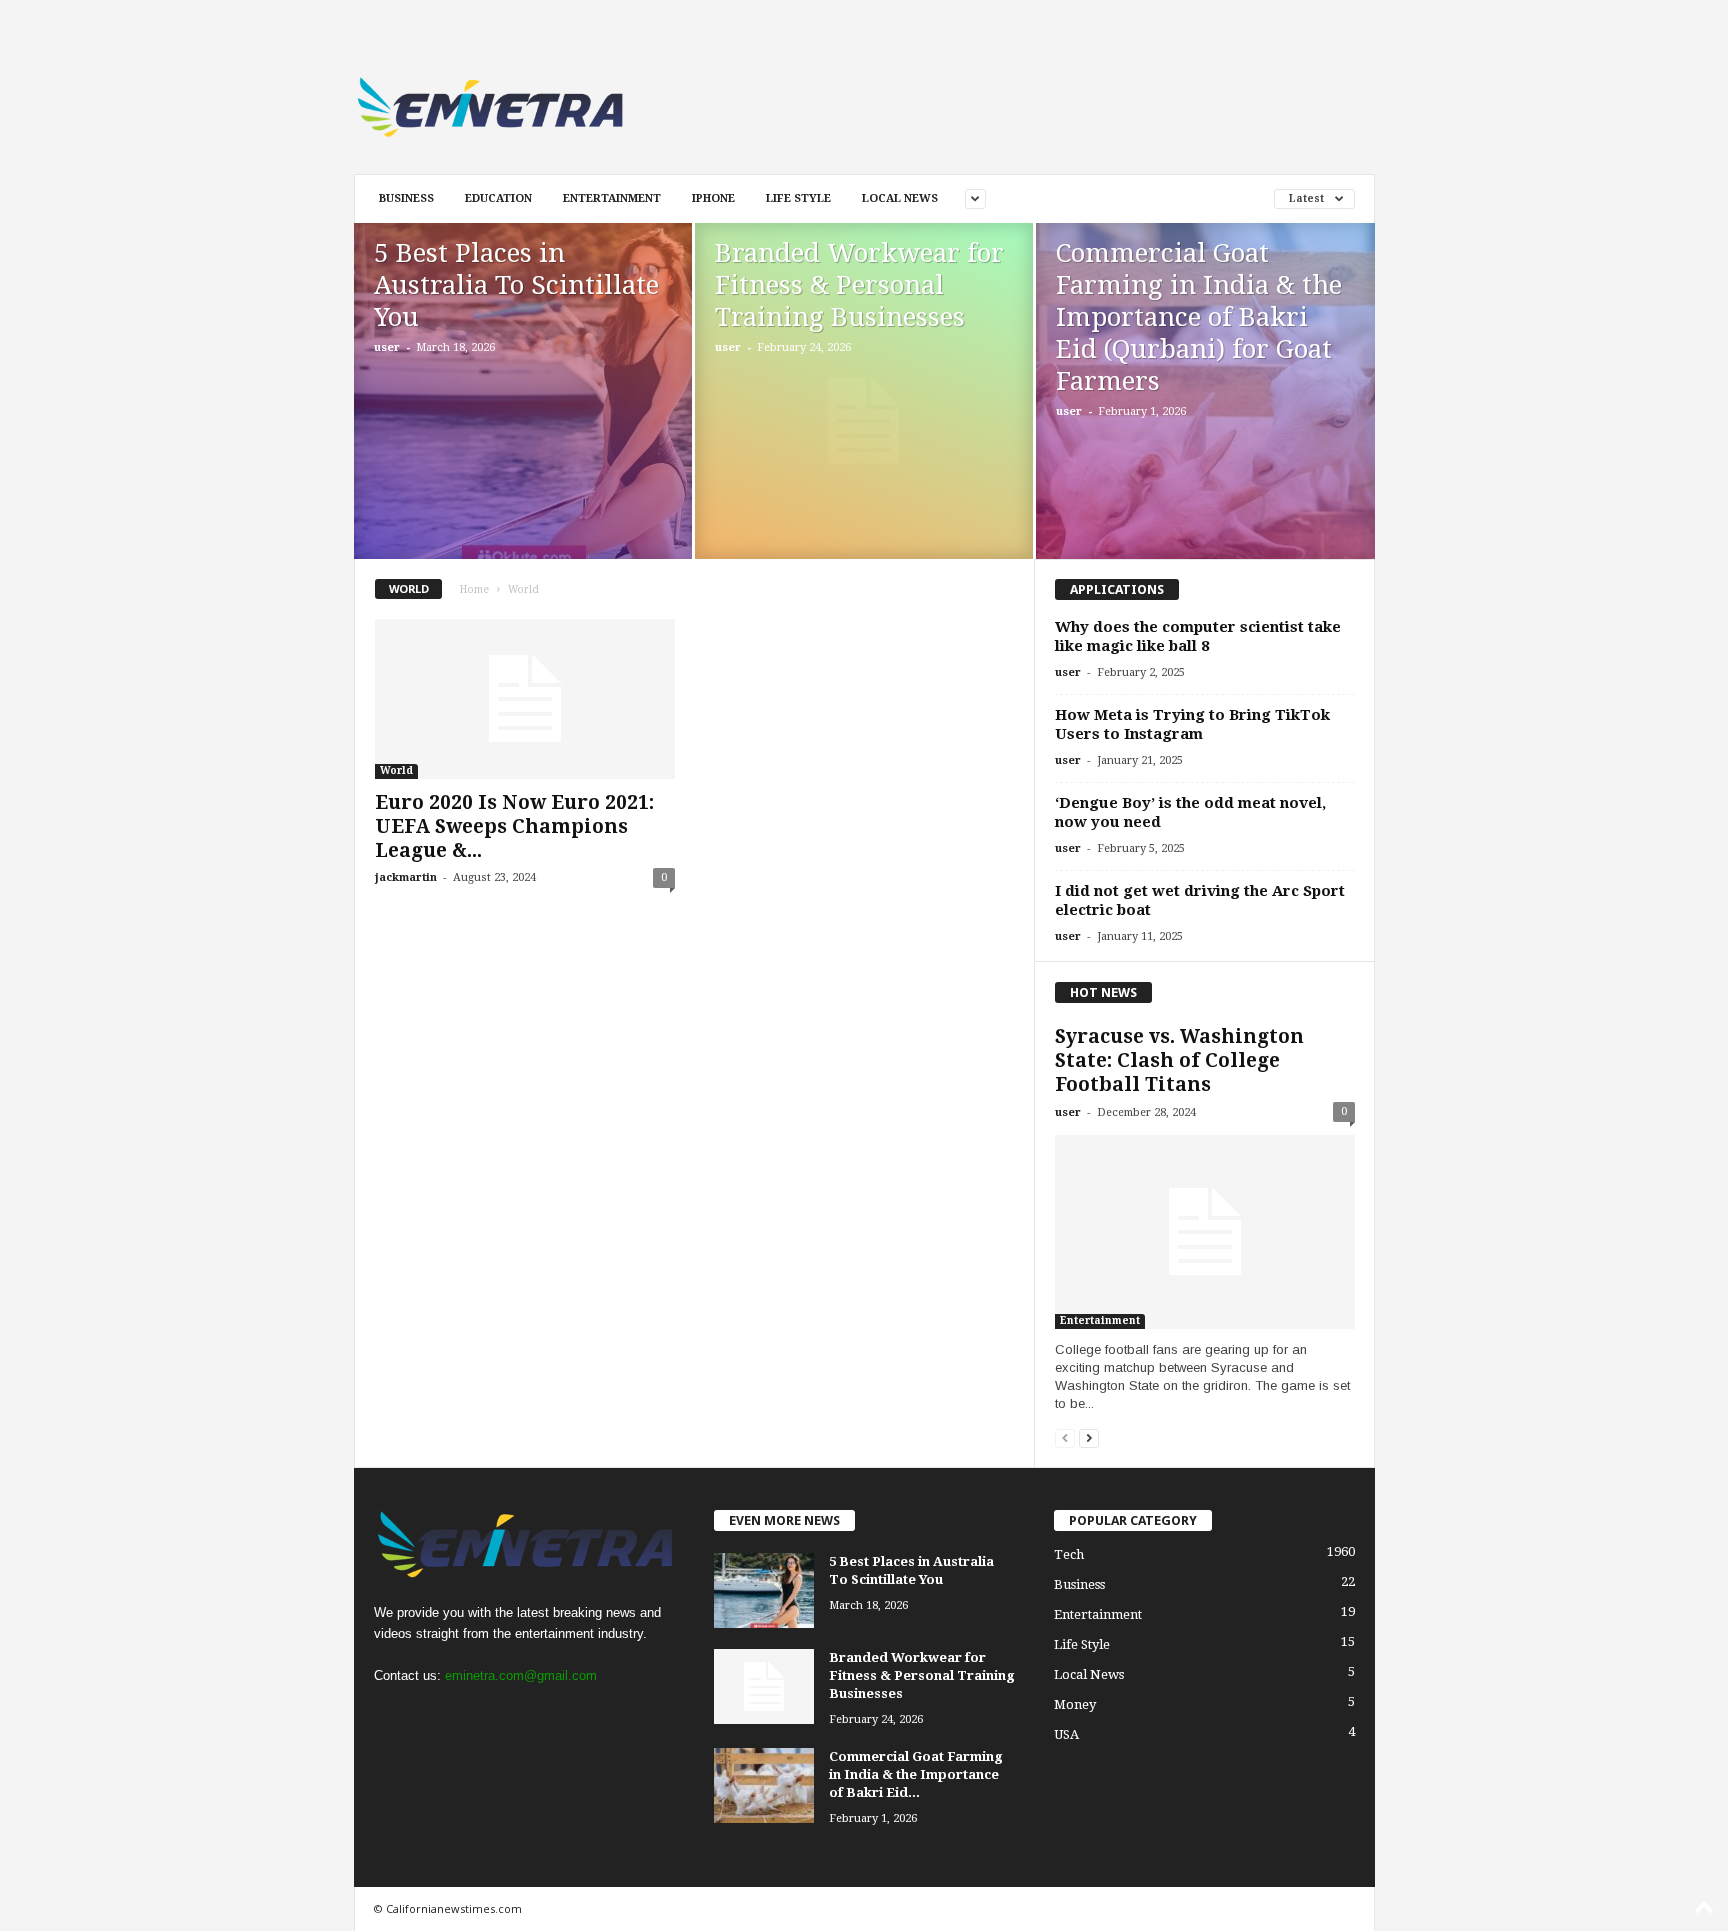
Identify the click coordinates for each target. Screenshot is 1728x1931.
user (387, 347)
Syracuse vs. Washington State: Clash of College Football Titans (1179, 1060)
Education (498, 198)
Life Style (798, 198)
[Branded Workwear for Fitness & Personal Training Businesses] (864, 421)
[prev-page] (1065, 1437)
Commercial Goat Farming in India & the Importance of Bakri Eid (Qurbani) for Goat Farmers (1199, 317)
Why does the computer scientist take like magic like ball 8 (1198, 636)
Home (474, 589)
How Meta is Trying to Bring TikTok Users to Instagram (1192, 724)
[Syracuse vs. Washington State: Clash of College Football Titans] (1205, 1232)
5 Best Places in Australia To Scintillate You (516, 285)
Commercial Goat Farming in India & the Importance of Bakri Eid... (916, 1774)
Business (406, 198)
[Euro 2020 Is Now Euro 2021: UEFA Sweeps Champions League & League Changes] (525, 699)
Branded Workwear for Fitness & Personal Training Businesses (859, 285)
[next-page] (1089, 1437)
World (396, 770)
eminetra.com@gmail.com (521, 1675)
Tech (1069, 1554)
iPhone (713, 198)
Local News (900, 198)
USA (1066, 1734)
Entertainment (612, 198)
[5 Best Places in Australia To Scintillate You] (523, 394)
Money (1075, 1704)
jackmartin (406, 877)
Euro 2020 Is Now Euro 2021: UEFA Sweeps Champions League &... (514, 826)
